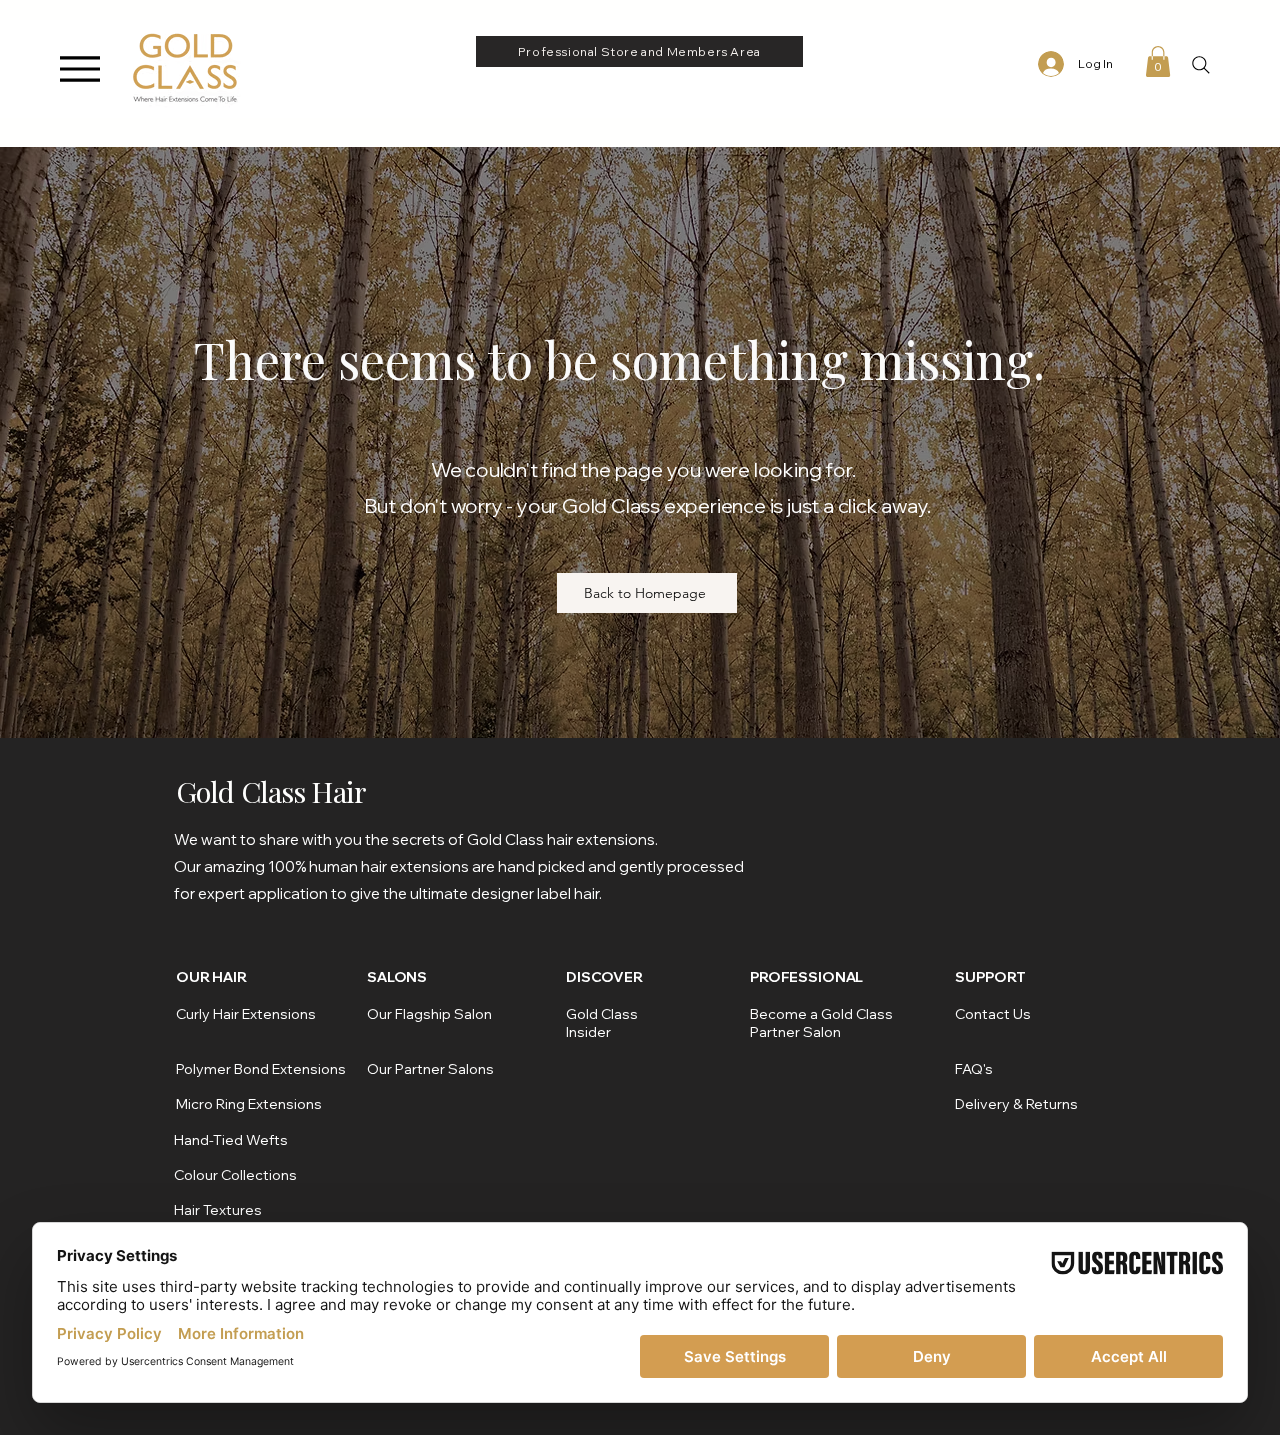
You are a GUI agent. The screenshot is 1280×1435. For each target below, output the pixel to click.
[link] (1158, 61)
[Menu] (79, 68)
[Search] (1200, 64)
